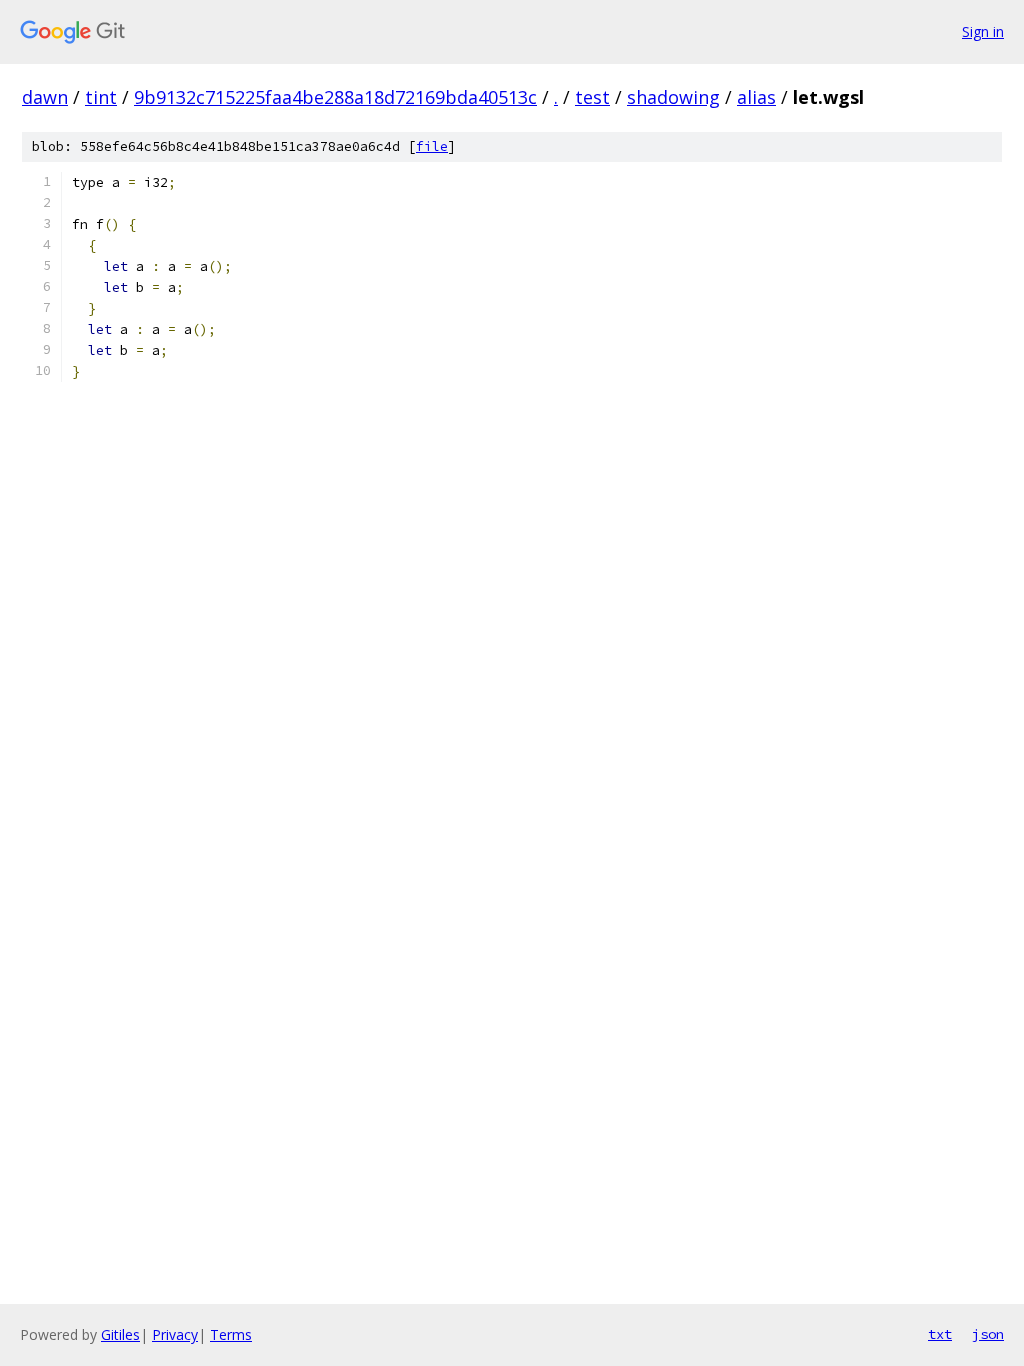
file (432, 146)
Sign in (983, 31)
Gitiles (120, 1334)
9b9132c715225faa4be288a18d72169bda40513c (335, 97)
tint (101, 97)
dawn (45, 97)
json (988, 1334)
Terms (231, 1334)
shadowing (673, 97)
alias (756, 97)
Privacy (175, 1334)
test (592, 97)
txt (940, 1334)
